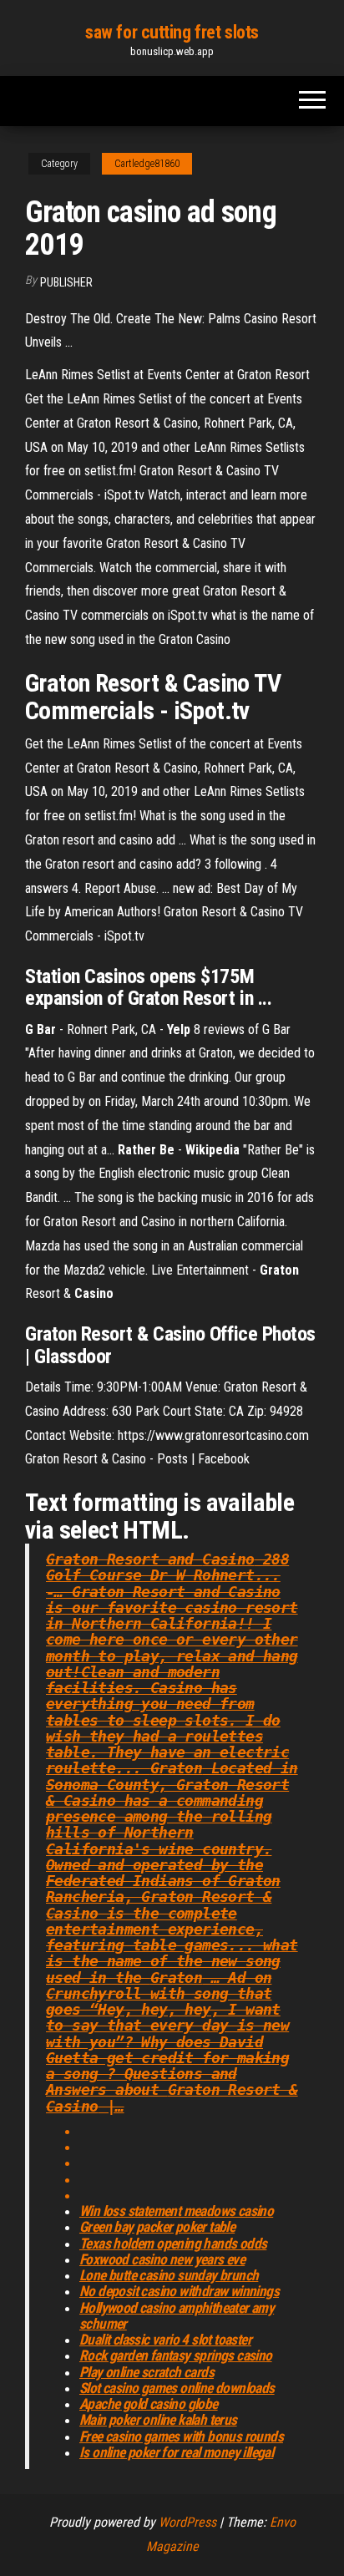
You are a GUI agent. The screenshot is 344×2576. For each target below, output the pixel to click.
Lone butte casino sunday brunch (169, 2275)
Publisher (66, 282)
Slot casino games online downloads (177, 2388)
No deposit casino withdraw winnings (179, 2291)
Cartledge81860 (147, 164)
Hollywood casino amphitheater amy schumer (177, 2316)
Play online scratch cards (147, 2372)
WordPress (187, 2522)
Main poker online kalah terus (158, 2420)
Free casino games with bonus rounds (181, 2437)
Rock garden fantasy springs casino (176, 2355)
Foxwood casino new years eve (162, 2259)
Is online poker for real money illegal (176, 2452)
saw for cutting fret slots (172, 32)
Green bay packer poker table (157, 2227)
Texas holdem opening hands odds (173, 2244)
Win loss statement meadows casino (176, 2211)
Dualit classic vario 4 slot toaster (165, 2340)
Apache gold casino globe (149, 2404)
